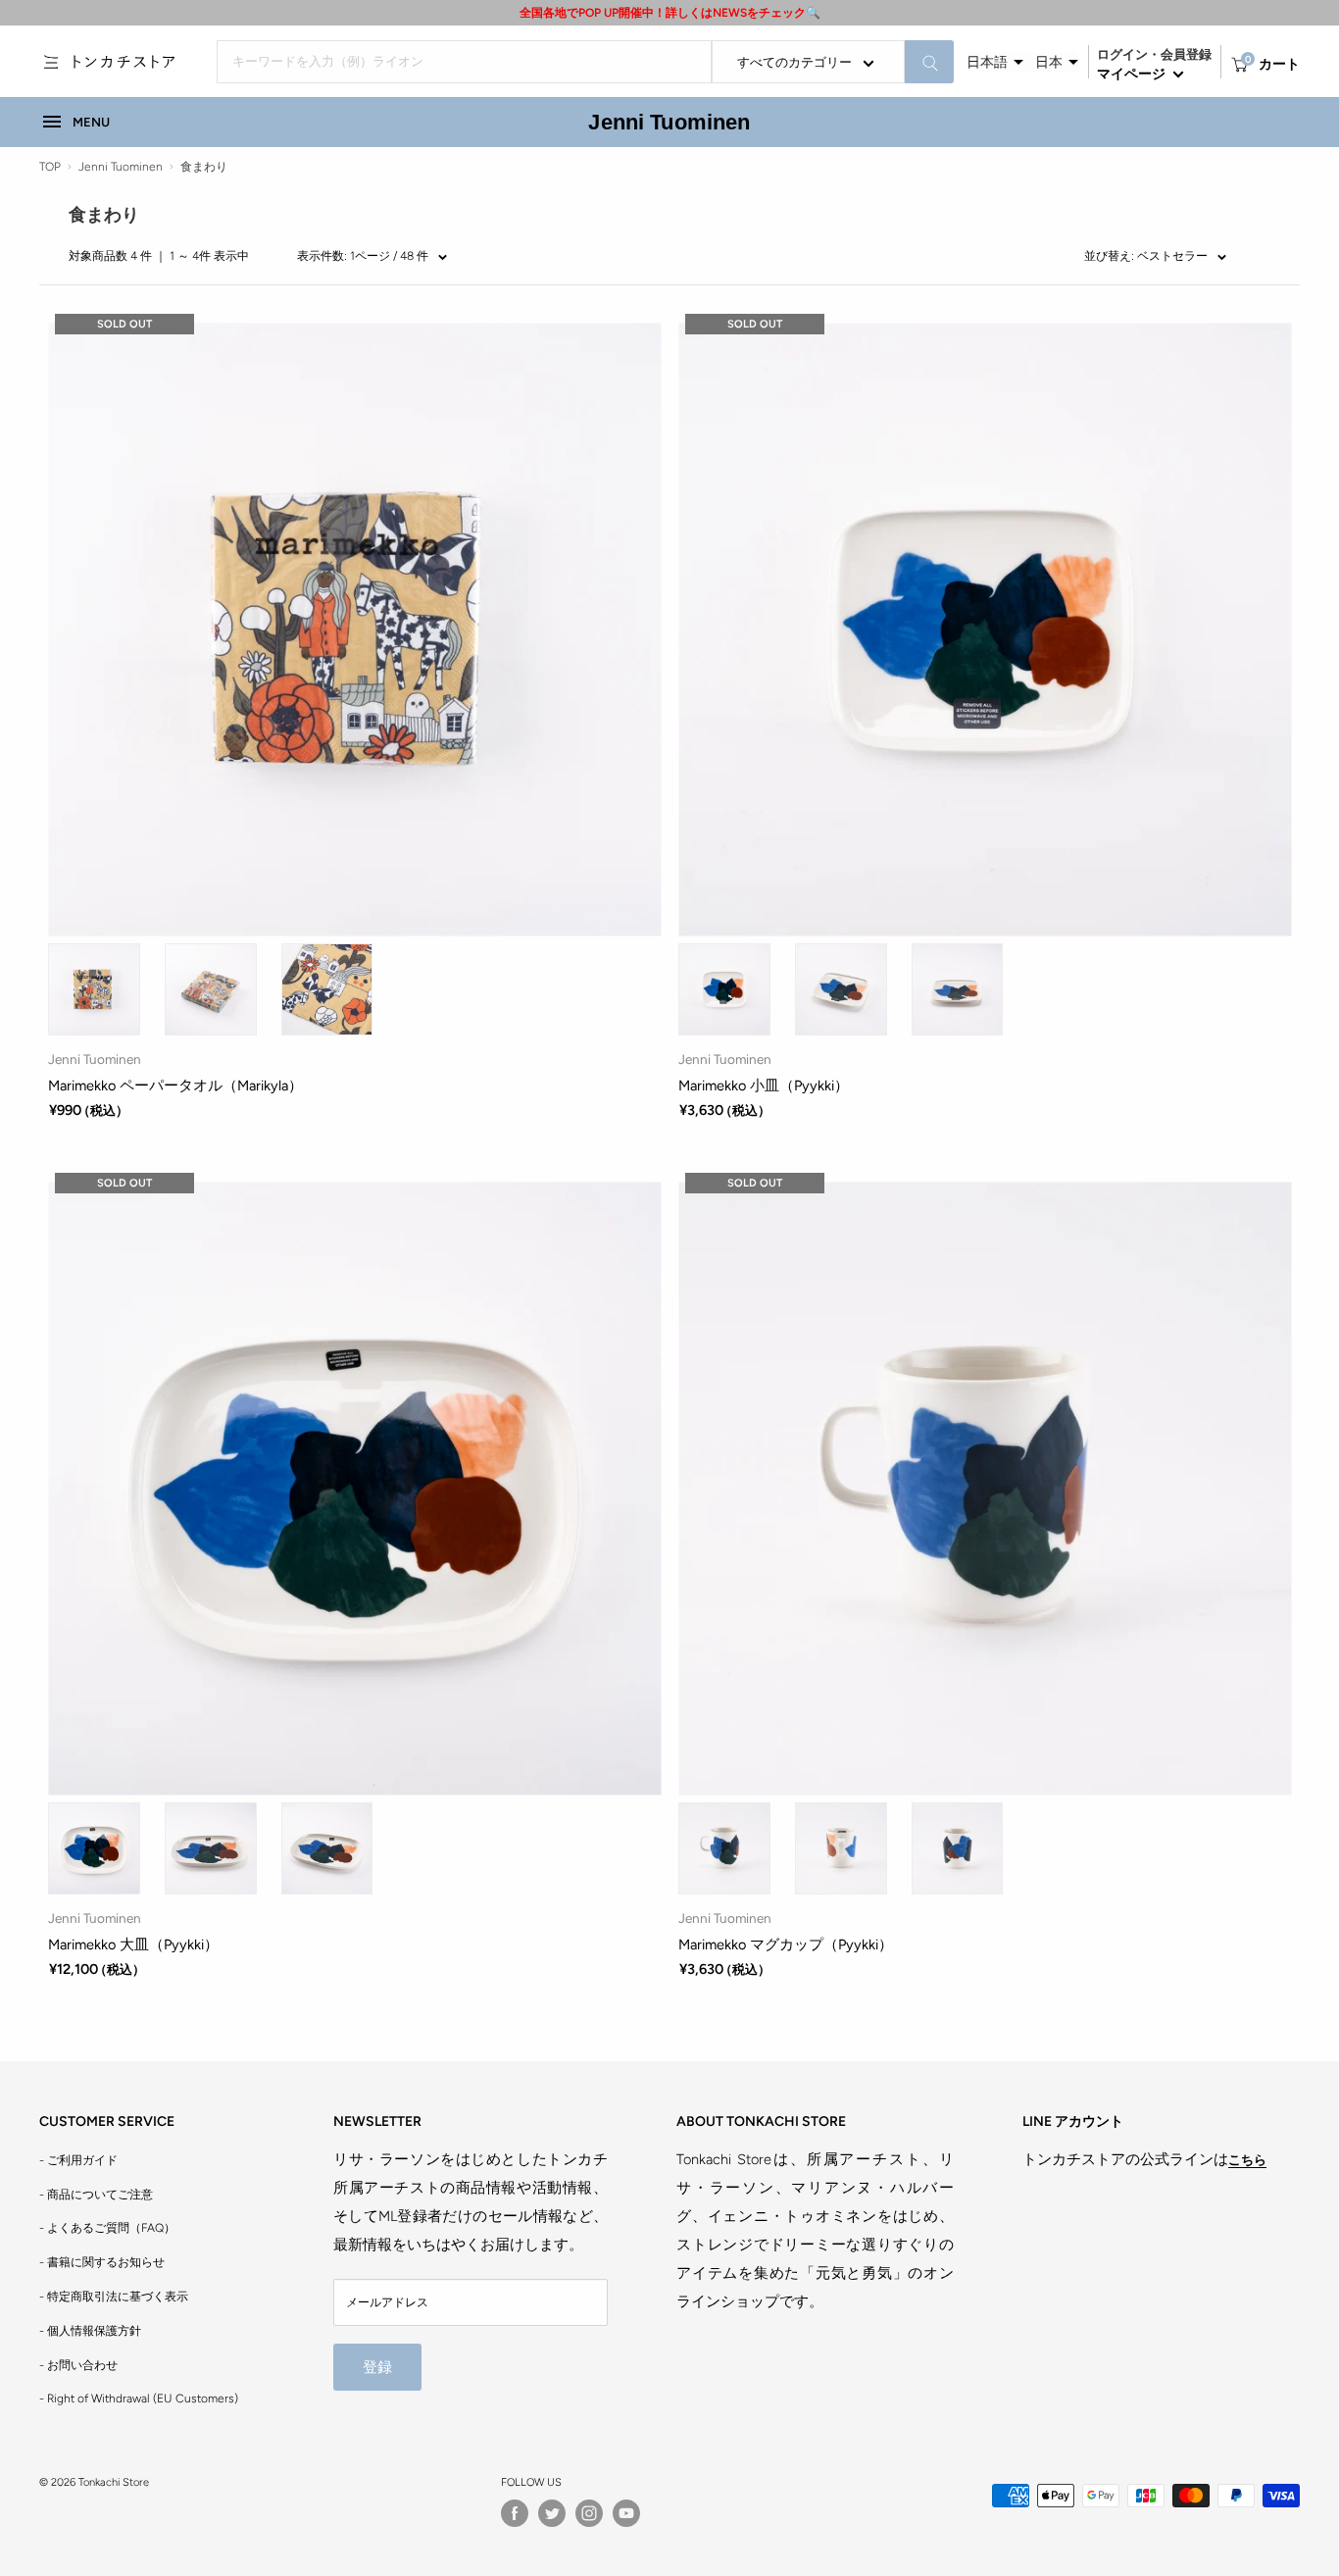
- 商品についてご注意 (96, 2195)
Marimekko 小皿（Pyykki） (764, 1086)
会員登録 (1186, 54)
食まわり (204, 167)
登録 (377, 2367)
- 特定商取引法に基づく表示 (114, 2297)
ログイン (1122, 54)
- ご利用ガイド (78, 2160)
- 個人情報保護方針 (90, 2331)
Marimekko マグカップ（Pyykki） (786, 1945)
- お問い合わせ (78, 2365)
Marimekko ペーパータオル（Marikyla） (175, 1086)
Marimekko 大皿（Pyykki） (133, 1945)
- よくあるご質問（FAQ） (107, 2228)
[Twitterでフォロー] (552, 2513)
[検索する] (929, 62)
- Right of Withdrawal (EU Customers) (139, 2399)
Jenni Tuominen (669, 122)
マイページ (1133, 74)
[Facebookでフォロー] (515, 2513)
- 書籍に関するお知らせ (102, 2262)
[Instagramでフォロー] (589, 2513)
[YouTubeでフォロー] (626, 2513)
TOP (50, 167)
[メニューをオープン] (51, 62)
